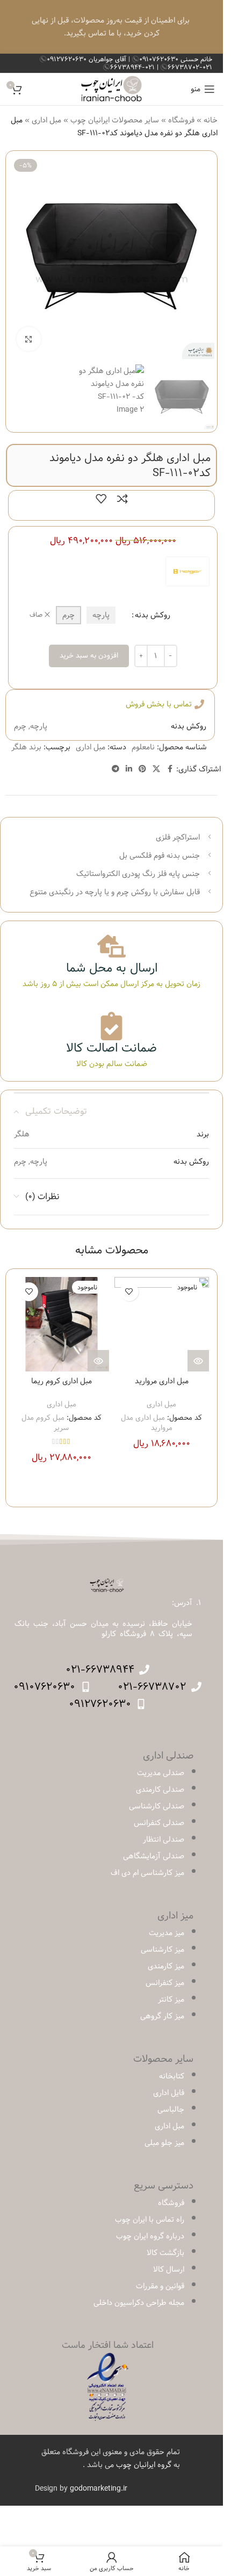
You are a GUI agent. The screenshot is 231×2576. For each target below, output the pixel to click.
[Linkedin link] (129, 769)
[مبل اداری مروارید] (162, 1325)
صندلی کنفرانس (159, 1823)
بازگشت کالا (165, 2253)
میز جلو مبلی (164, 2143)
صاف (36, 615)
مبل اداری (46, 120)
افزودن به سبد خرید (89, 655)
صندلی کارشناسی (157, 1806)
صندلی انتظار (164, 1840)
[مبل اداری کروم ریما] (62, 1325)
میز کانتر (171, 1999)
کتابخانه (172, 2076)
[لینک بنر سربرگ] (111, 27)
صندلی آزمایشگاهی (154, 1856)
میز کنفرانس (165, 1983)
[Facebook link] (170, 769)
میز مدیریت (167, 1933)
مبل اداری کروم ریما (62, 1381)
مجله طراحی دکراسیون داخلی (139, 2303)
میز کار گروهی (162, 2016)
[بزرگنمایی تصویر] (29, 339)
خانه (211, 120)
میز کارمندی (166, 1966)
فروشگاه (181, 120)
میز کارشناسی (163, 1950)
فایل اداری (169, 2093)
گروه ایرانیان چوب (144, 2465)
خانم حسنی (176, 59)
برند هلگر (26, 747)
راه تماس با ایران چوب (150, 2220)
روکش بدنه (153, 615)
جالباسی (171, 2110)
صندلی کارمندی (160, 1790)
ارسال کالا (169, 2269)
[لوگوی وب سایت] (111, 89)
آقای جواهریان (88, 59)
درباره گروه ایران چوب (150, 2236)
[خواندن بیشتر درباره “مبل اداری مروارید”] (198, 1361)
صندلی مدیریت (161, 1773)
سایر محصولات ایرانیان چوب (115, 120)
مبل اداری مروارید (162, 1381)
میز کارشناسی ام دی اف (147, 1873)
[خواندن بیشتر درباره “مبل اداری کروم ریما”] (98, 1361)
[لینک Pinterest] (142, 769)
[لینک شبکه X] (156, 769)
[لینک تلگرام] (115, 769)
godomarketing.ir (99, 2489)
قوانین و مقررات (160, 2286)
